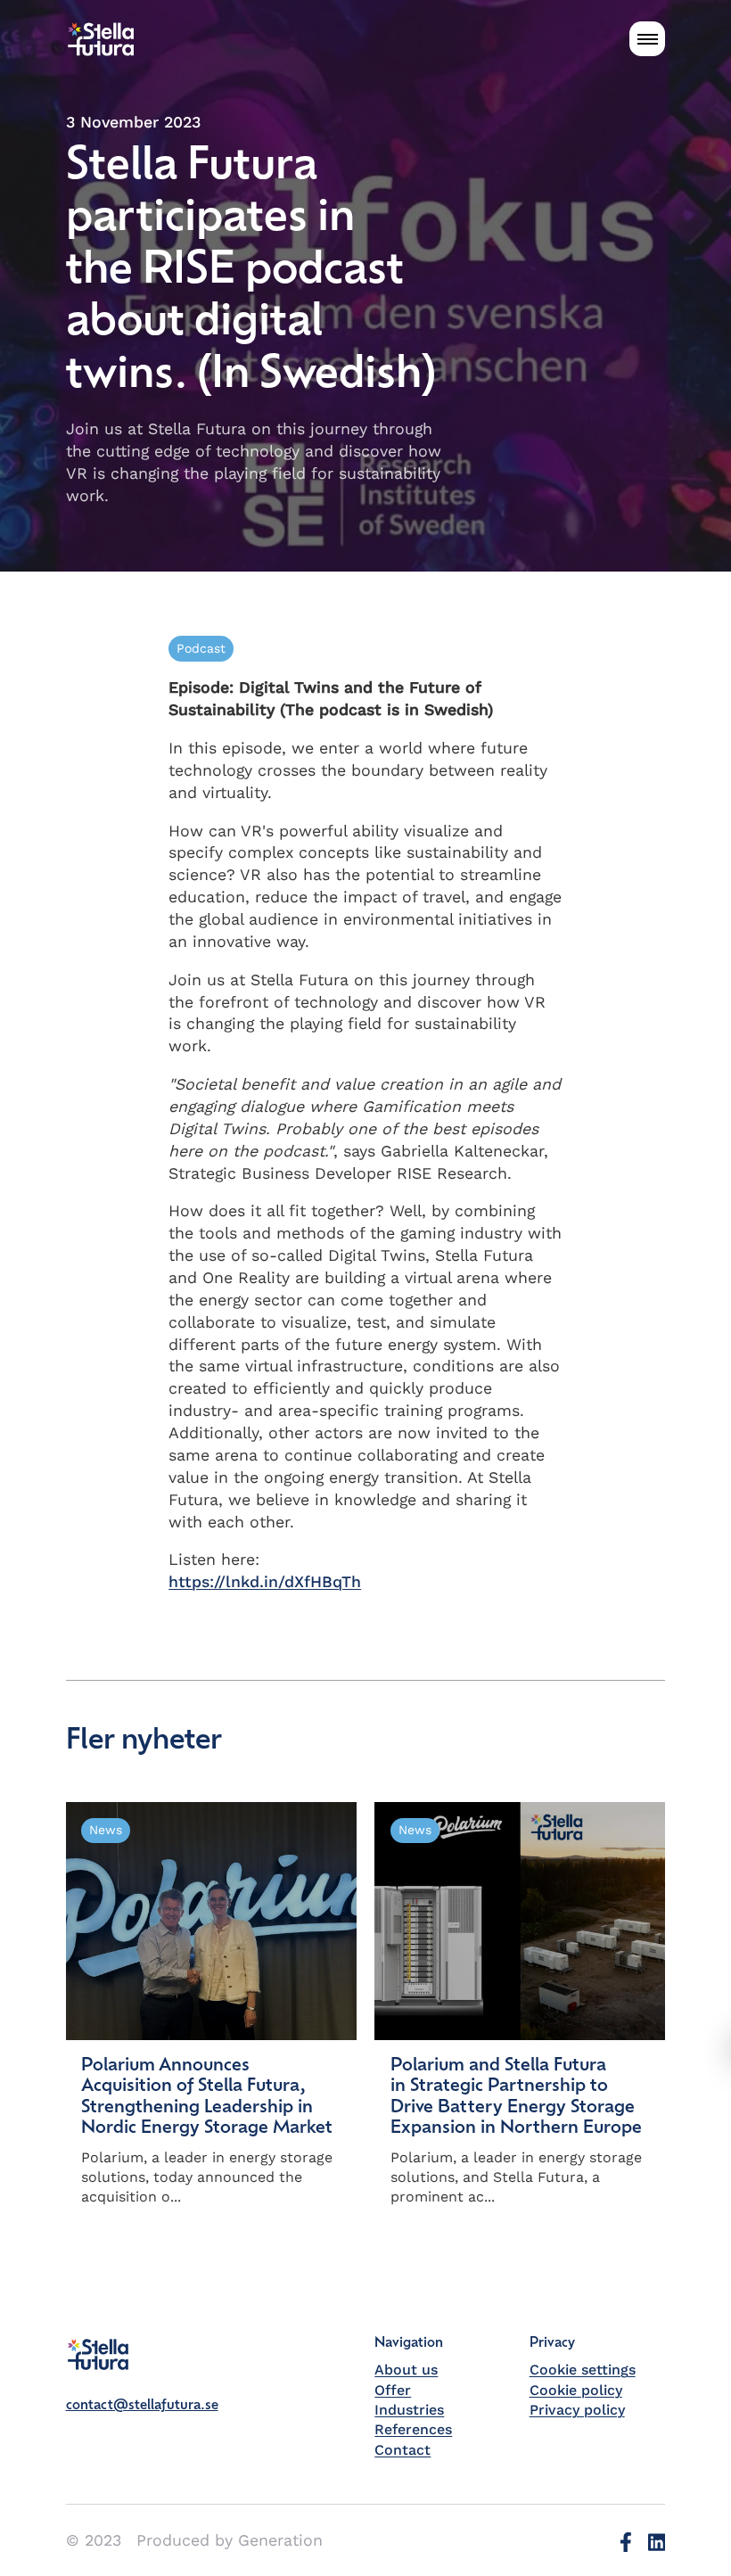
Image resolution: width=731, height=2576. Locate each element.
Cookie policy (576, 2390)
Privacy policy (577, 2410)
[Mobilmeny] (647, 39)
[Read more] (211, 2005)
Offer (393, 2390)
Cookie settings (583, 2370)
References (413, 2429)
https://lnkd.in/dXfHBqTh (265, 1581)
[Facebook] (626, 2541)
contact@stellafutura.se (142, 2406)
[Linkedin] (657, 2541)
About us (406, 2370)
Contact (402, 2450)
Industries (409, 2410)
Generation (280, 2540)
